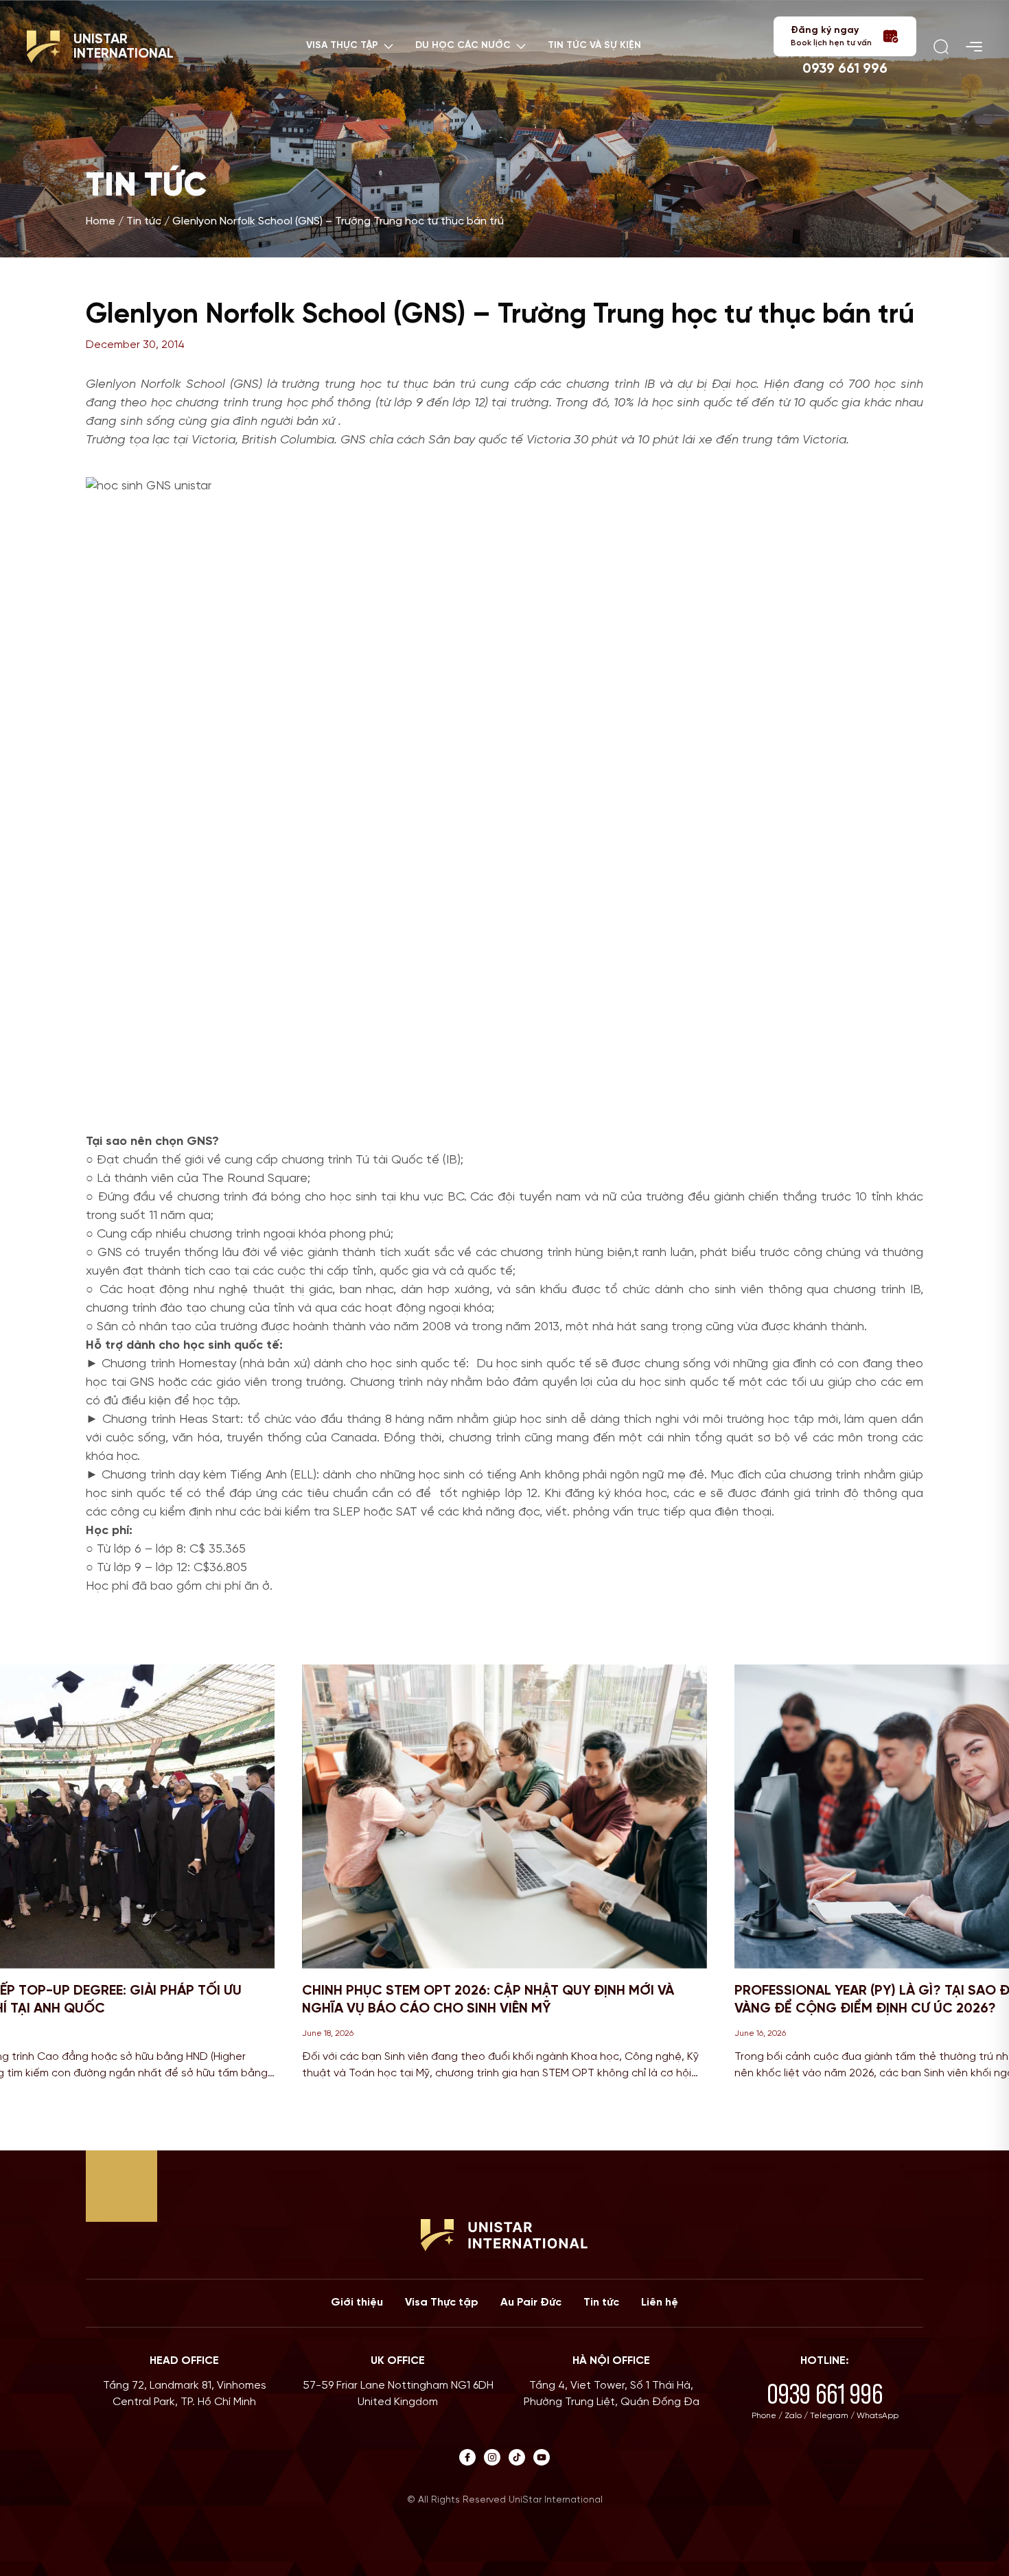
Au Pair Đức (531, 2302)
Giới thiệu (357, 2302)
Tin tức (144, 221)
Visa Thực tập (442, 2302)
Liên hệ (660, 2302)
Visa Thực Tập (342, 46)
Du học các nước (463, 46)
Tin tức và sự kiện (594, 46)
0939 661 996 (845, 69)
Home (101, 221)
